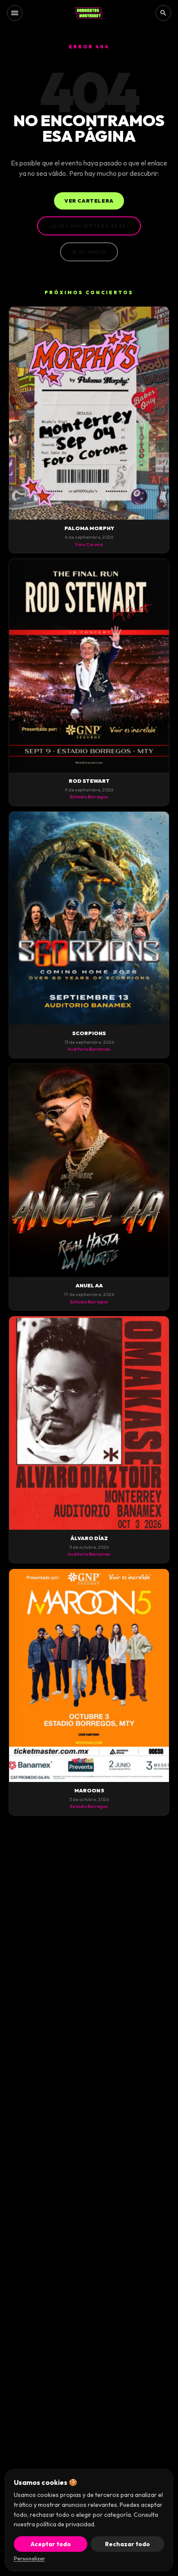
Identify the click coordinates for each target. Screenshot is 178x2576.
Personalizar (29, 2559)
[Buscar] (163, 13)
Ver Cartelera (89, 201)
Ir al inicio (89, 252)
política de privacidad (65, 2524)
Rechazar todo (127, 2544)
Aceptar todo (51, 2544)
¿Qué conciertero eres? (89, 226)
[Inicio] (89, 13)
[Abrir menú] (15, 13)
